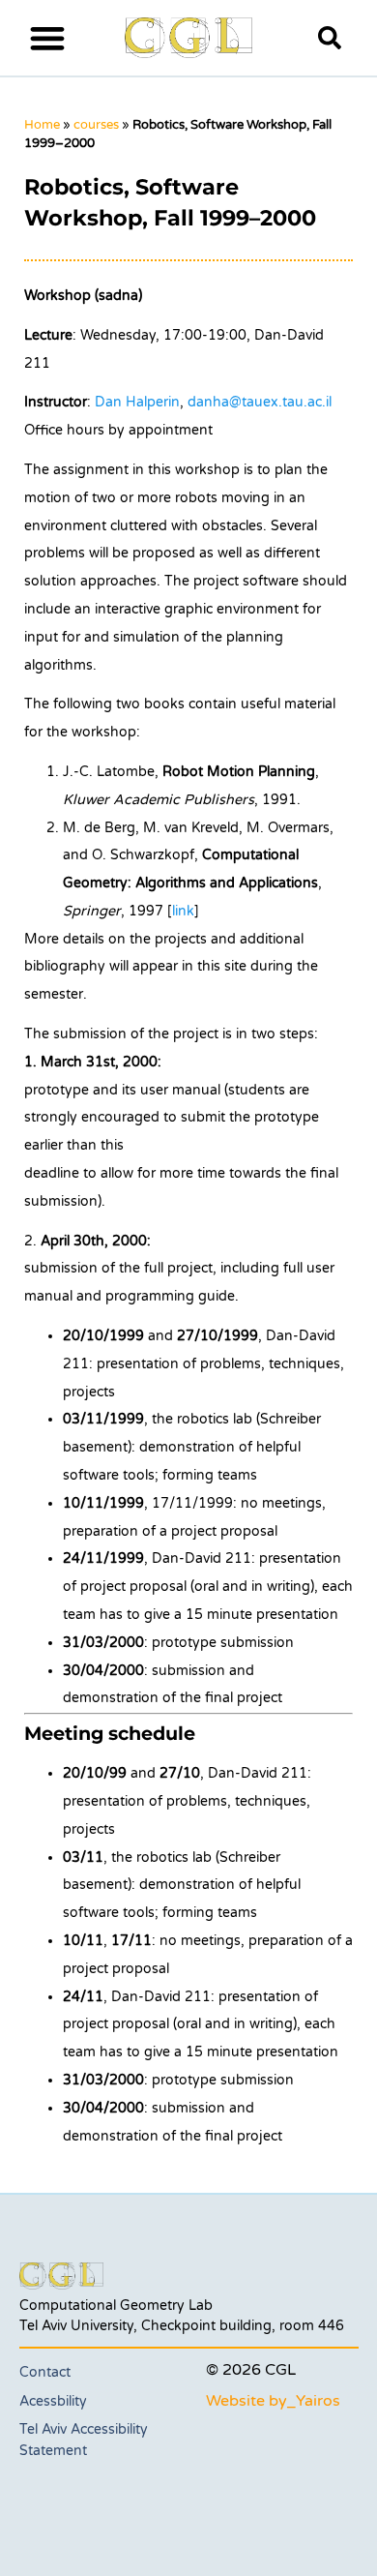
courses (96, 125)
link (183, 911)
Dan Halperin (137, 402)
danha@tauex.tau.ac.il (260, 402)
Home (42, 125)
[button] (47, 37)
